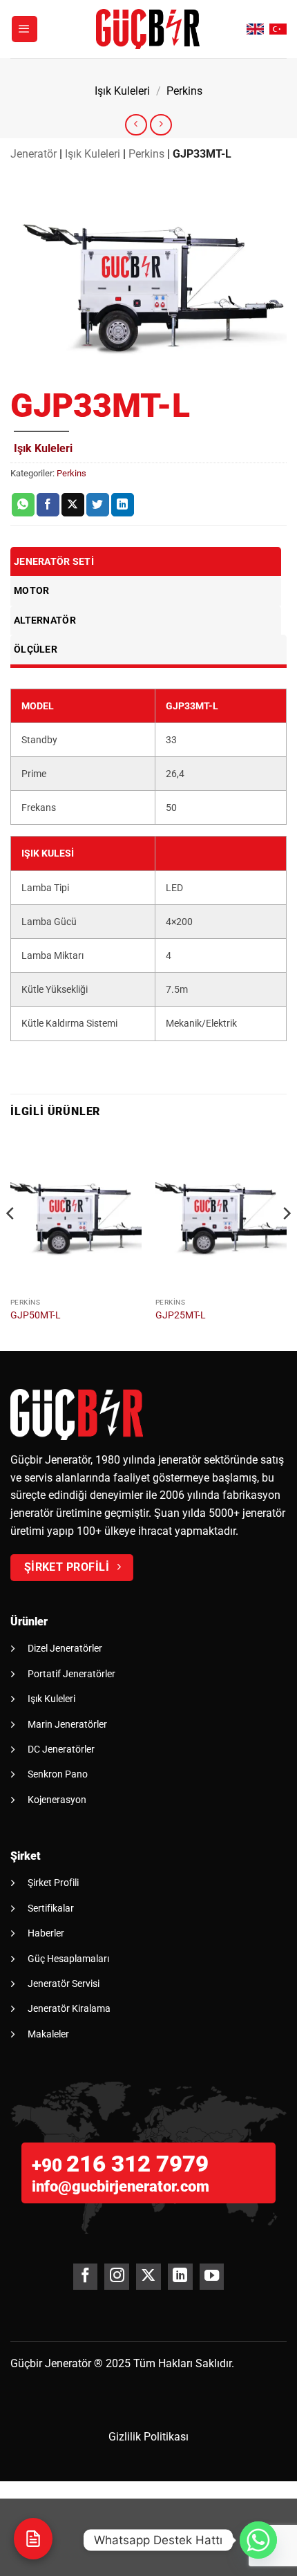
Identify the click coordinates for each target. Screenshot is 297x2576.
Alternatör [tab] (45, 620)
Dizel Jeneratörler (65, 1648)
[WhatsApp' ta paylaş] (23, 505)
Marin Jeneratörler (67, 1724)
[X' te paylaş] (73, 505)
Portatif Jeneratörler (71, 1674)
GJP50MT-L (36, 1315)
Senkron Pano (58, 1774)
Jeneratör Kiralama (69, 2008)
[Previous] (11, 1241)
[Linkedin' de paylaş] (123, 505)
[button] (25, 29)
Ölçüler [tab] (36, 649)
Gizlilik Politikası (148, 2437)
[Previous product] (161, 125)
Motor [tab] (31, 590)
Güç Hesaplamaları (68, 1959)
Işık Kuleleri (122, 91)
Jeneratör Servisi (64, 1984)
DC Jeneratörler (61, 1749)
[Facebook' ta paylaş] (48, 505)
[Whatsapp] (258, 2540)
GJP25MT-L (181, 1315)
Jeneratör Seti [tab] (54, 561)
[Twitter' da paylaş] (98, 505)
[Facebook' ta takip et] (85, 2277)
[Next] (286, 1241)
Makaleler (48, 2034)
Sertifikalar (51, 1908)
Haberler (46, 1933)
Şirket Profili (53, 1883)
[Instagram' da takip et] (116, 2277)
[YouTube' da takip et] (212, 2277)
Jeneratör (33, 154)
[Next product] (136, 125)
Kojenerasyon (57, 1800)
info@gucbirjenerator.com (121, 2186)
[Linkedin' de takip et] (180, 2277)
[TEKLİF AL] (33, 2539)
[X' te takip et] (148, 2277)
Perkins (184, 91)
